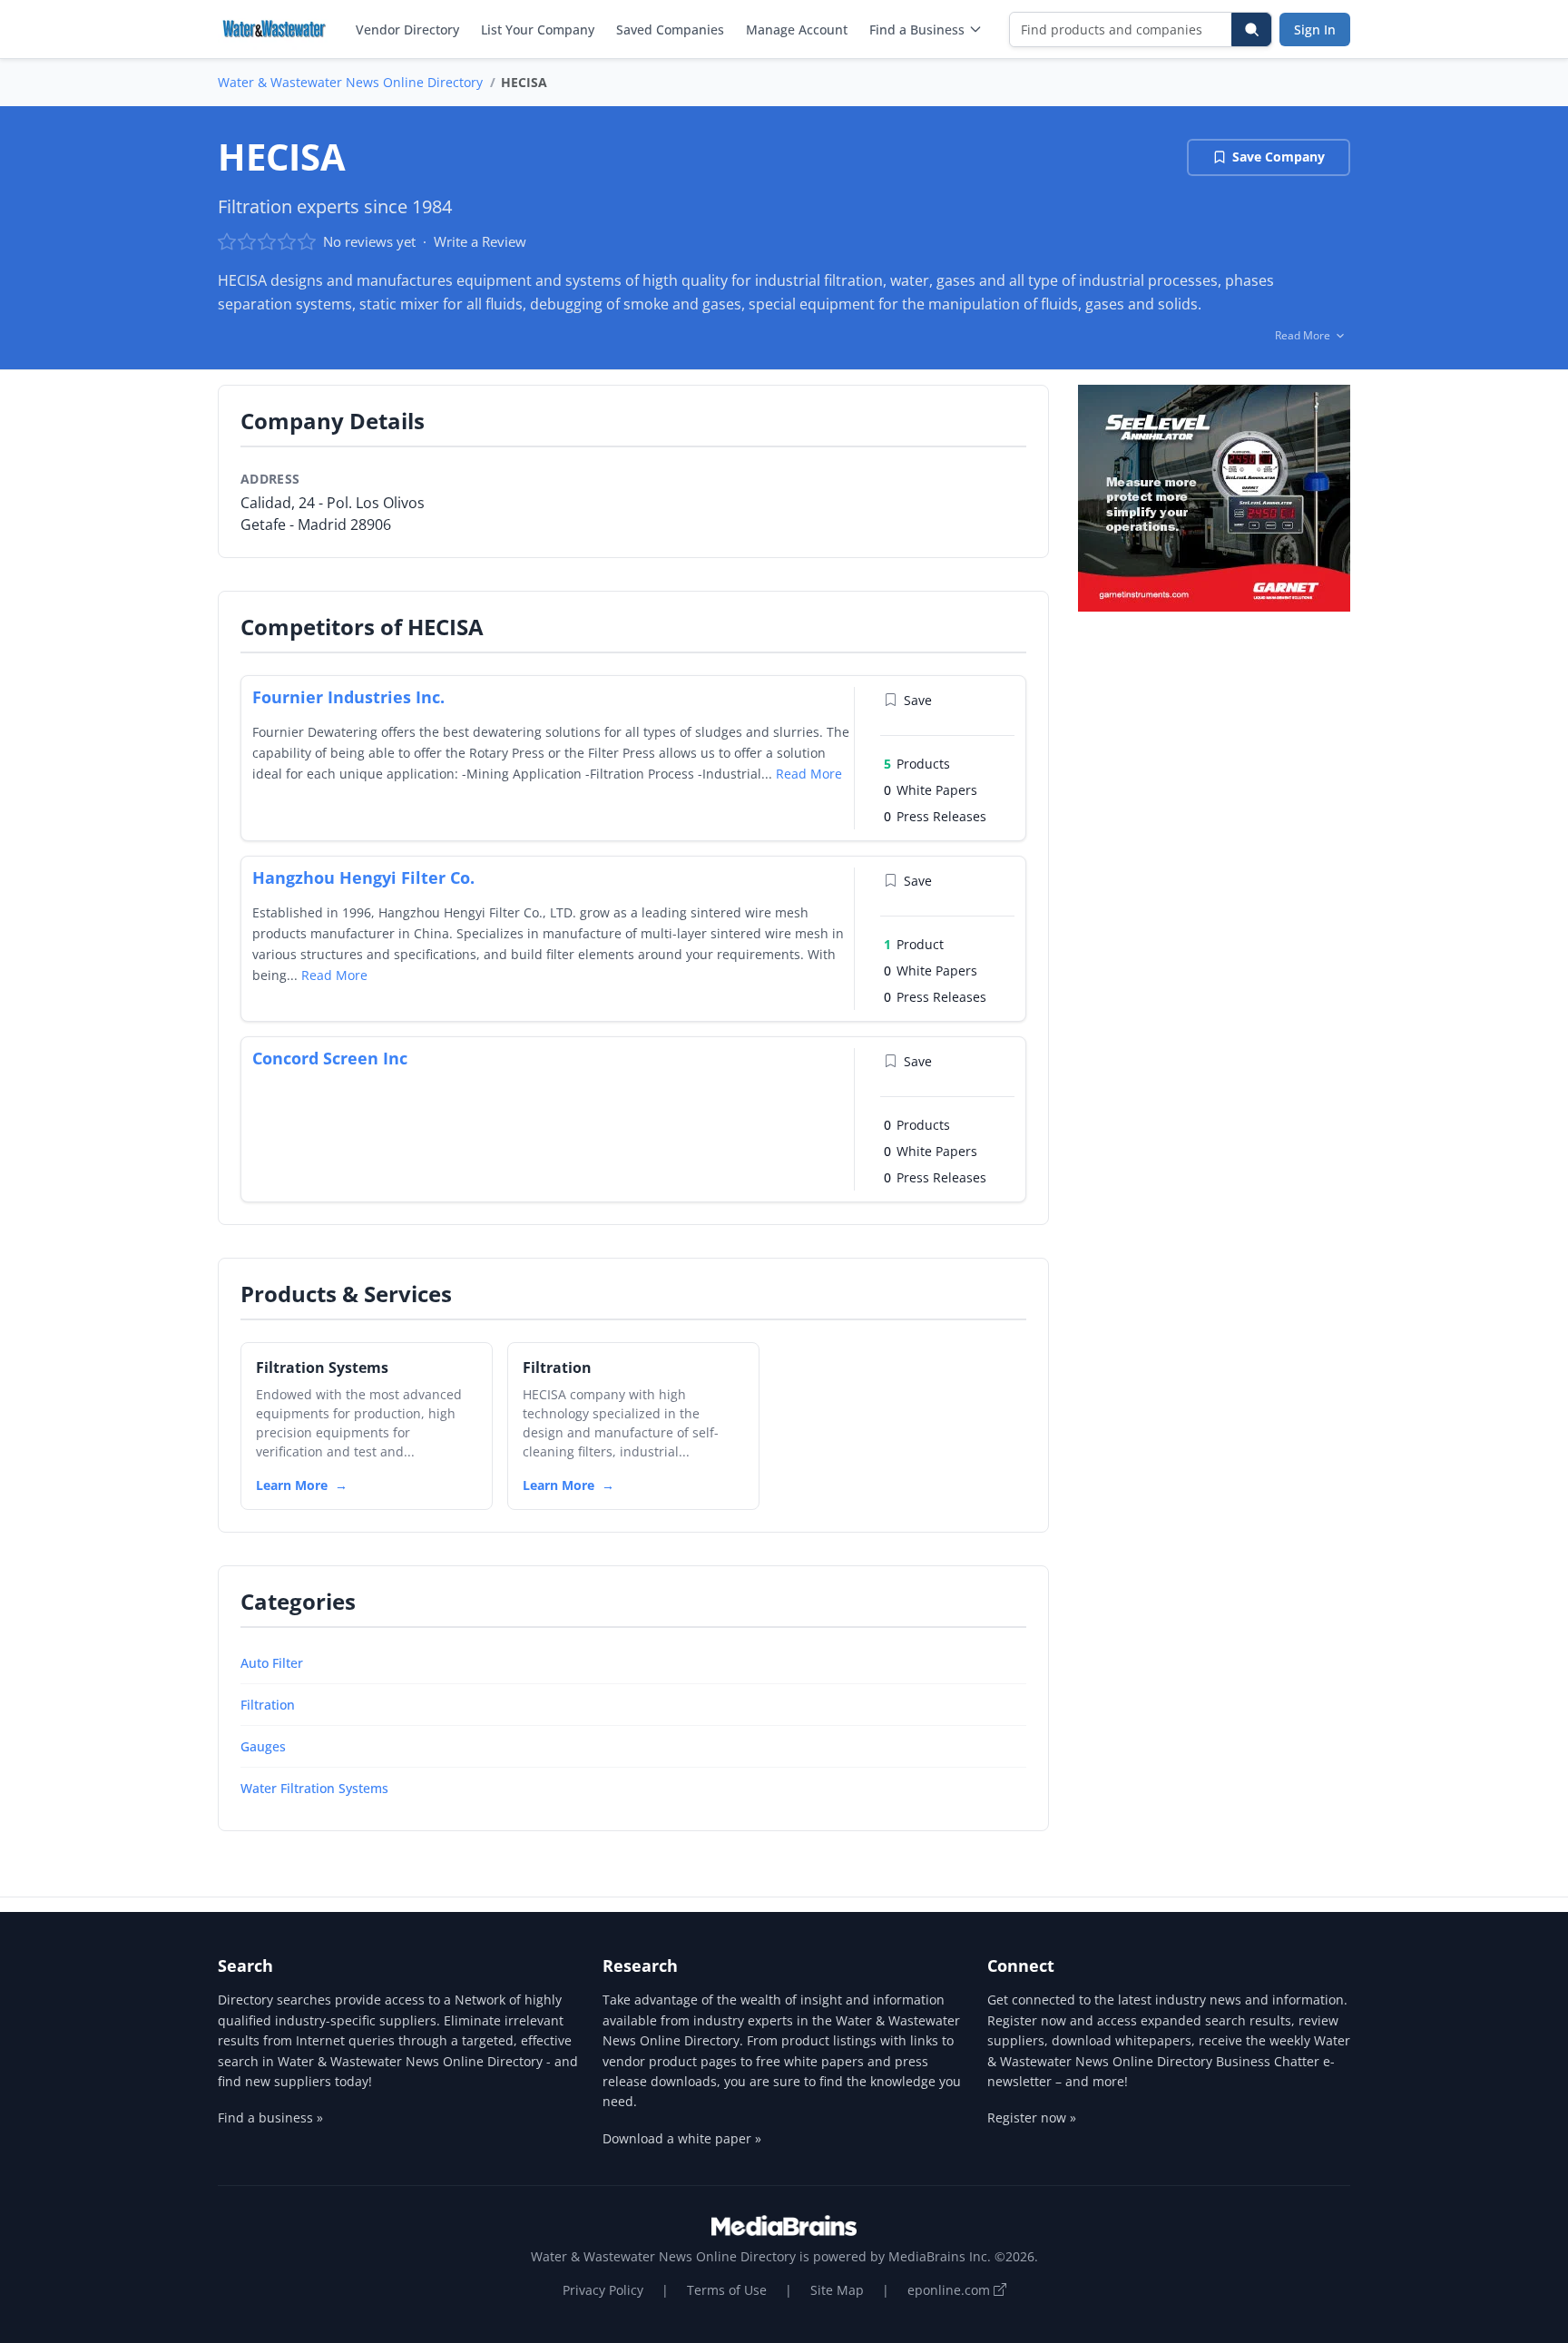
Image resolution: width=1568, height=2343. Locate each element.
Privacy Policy (603, 2290)
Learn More (292, 1485)
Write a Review (480, 241)
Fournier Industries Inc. (348, 697)
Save (918, 700)
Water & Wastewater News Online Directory (350, 82)
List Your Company (538, 29)
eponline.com (951, 2290)
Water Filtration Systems (314, 1788)
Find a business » (270, 2118)
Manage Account (797, 29)
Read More (809, 774)
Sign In (1315, 29)
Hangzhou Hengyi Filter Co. (363, 877)
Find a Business (917, 29)
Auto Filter (272, 1663)
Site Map (837, 2290)
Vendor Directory (407, 29)
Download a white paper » (682, 2138)
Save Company (1279, 157)
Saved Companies (670, 29)
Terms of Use (727, 2290)
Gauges (263, 1746)
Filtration (268, 1705)
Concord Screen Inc (330, 1058)
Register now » (1032, 2118)
